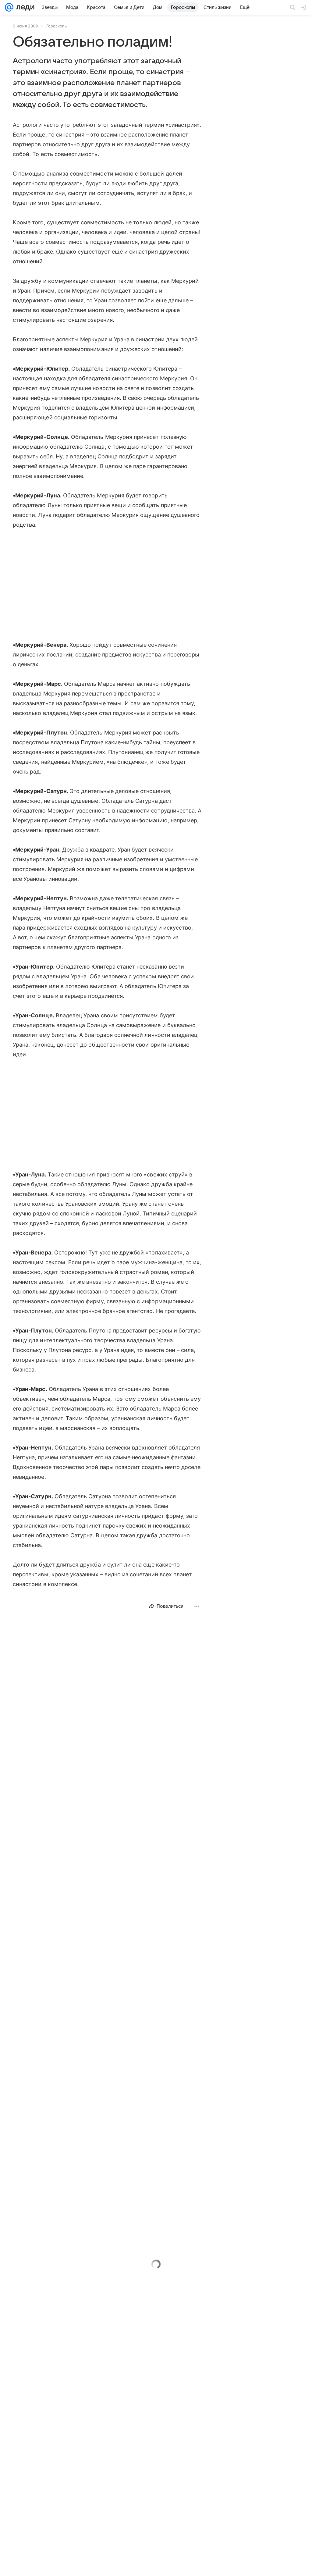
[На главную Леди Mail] (24, 7)
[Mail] (9, 7)
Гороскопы (57, 26)
